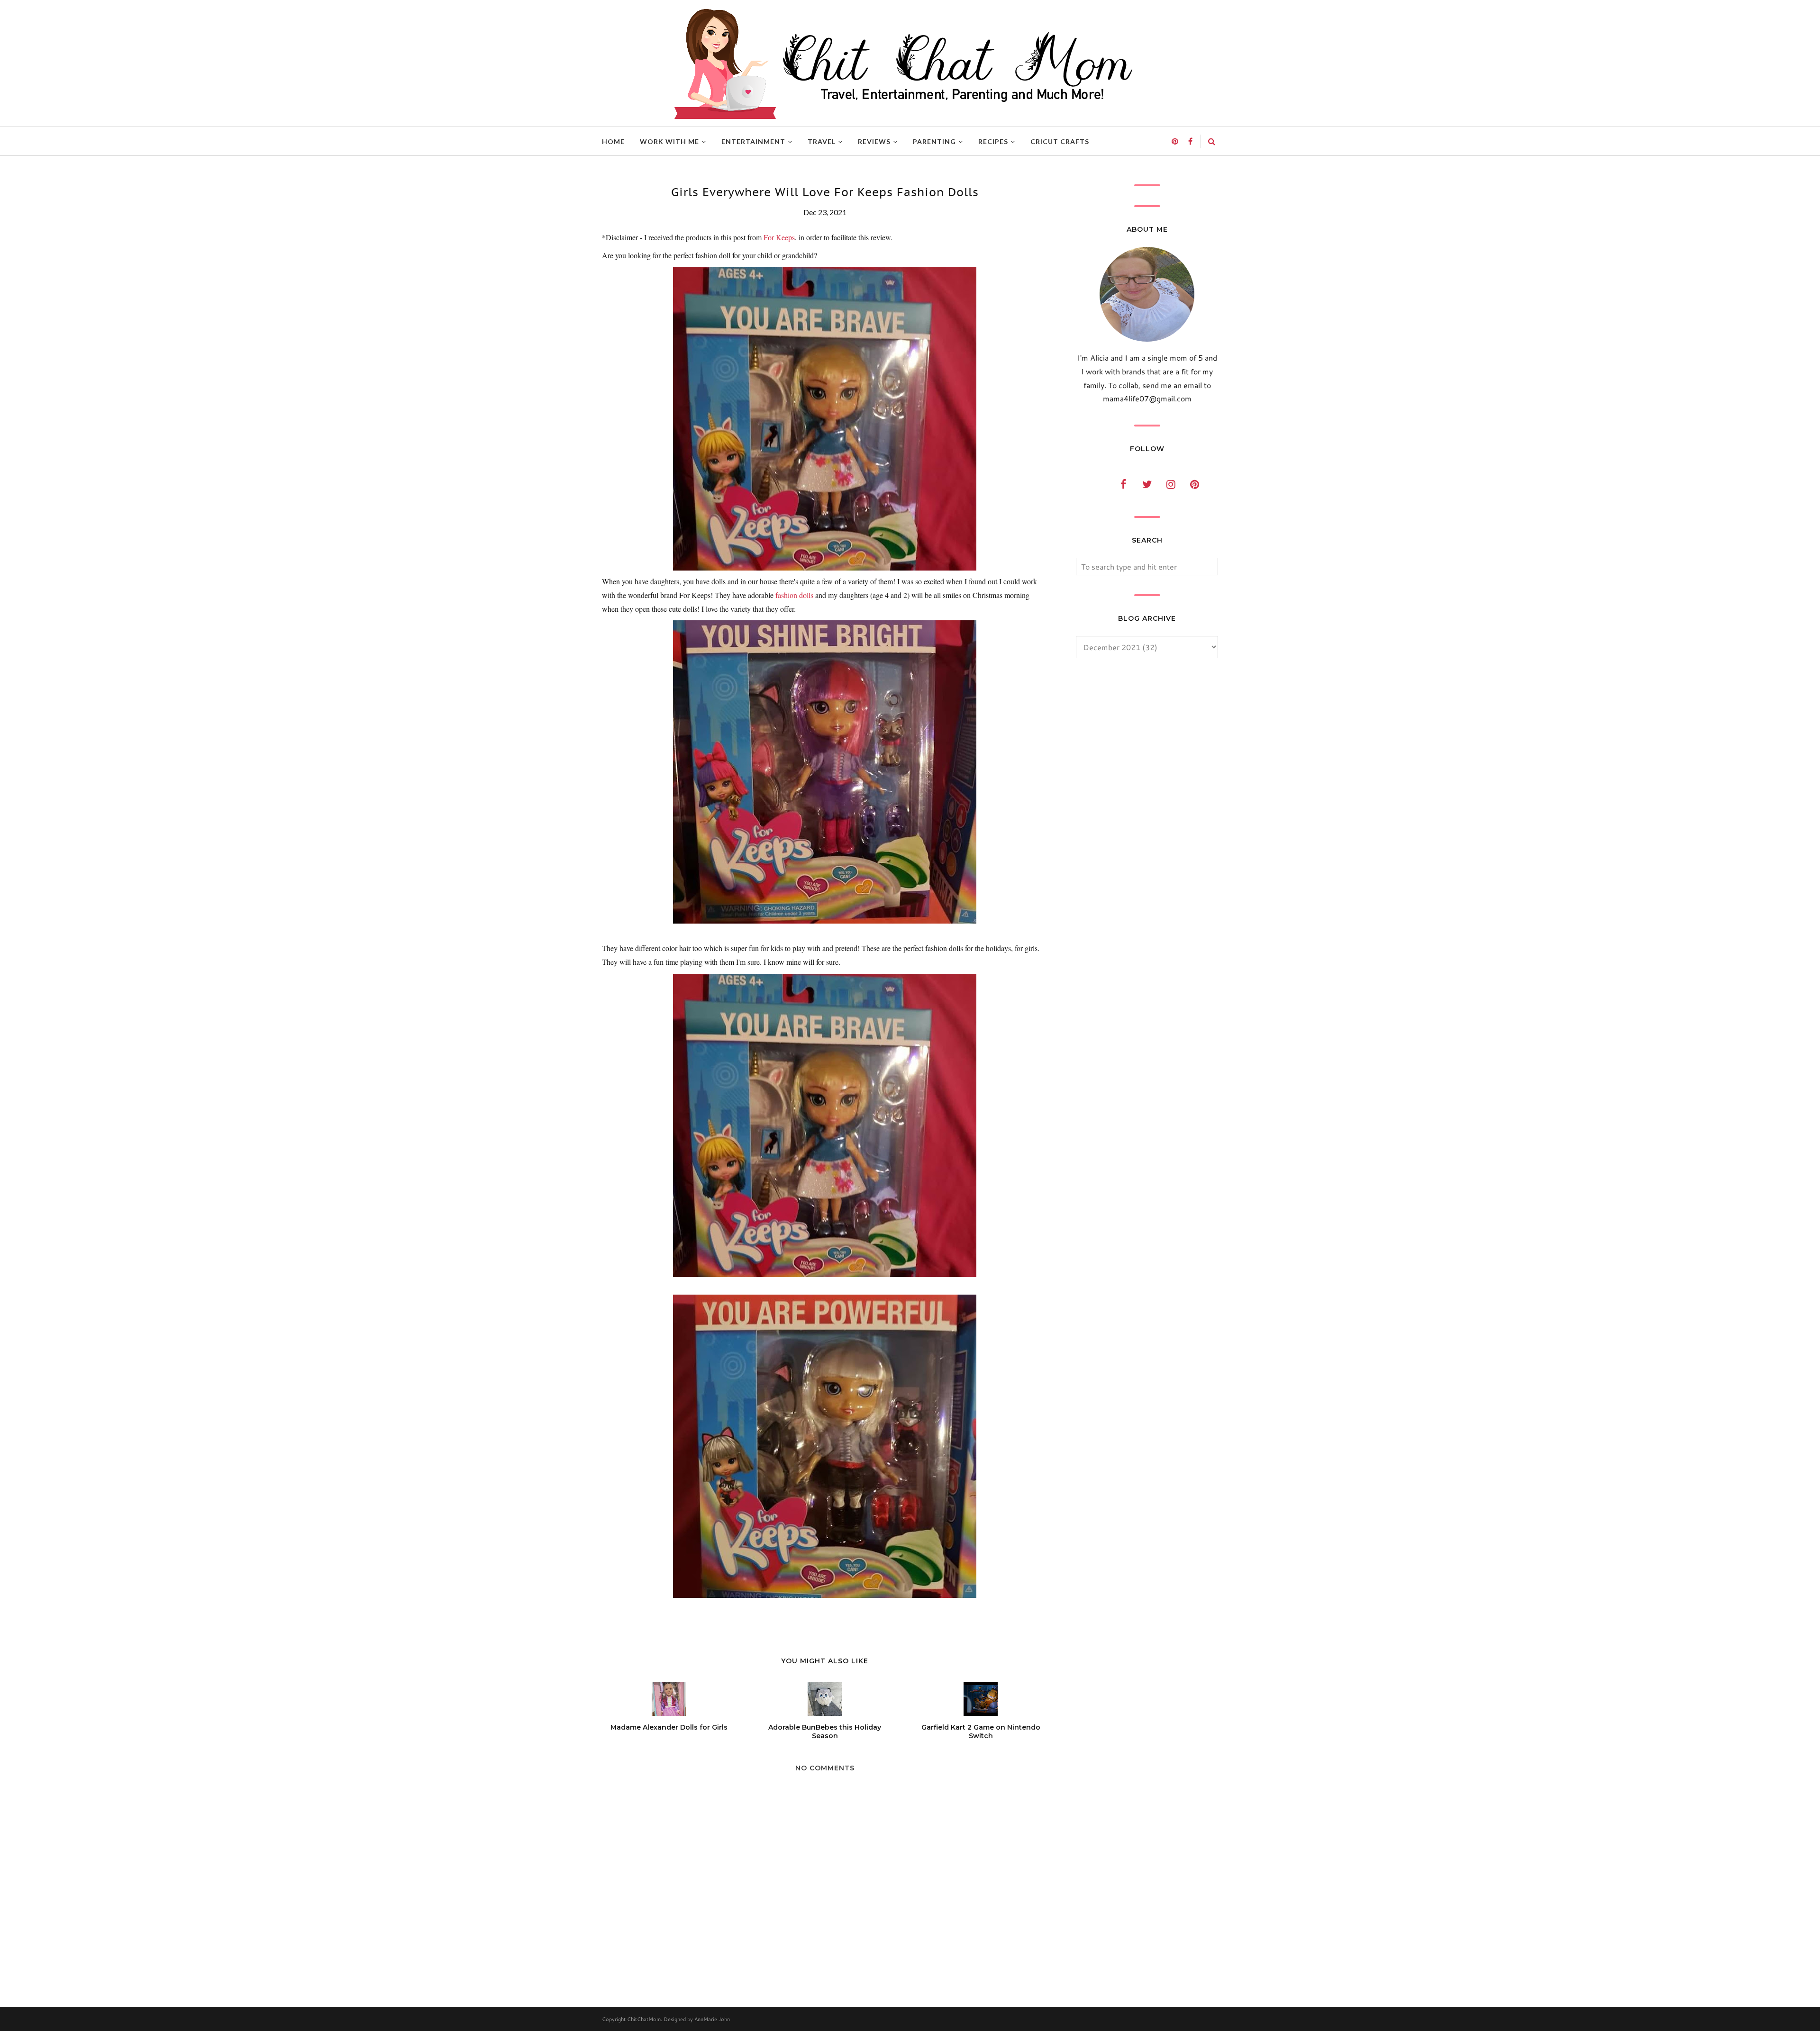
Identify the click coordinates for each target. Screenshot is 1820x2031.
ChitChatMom (644, 2019)
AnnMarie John (712, 2019)
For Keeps (779, 237)
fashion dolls (794, 595)
